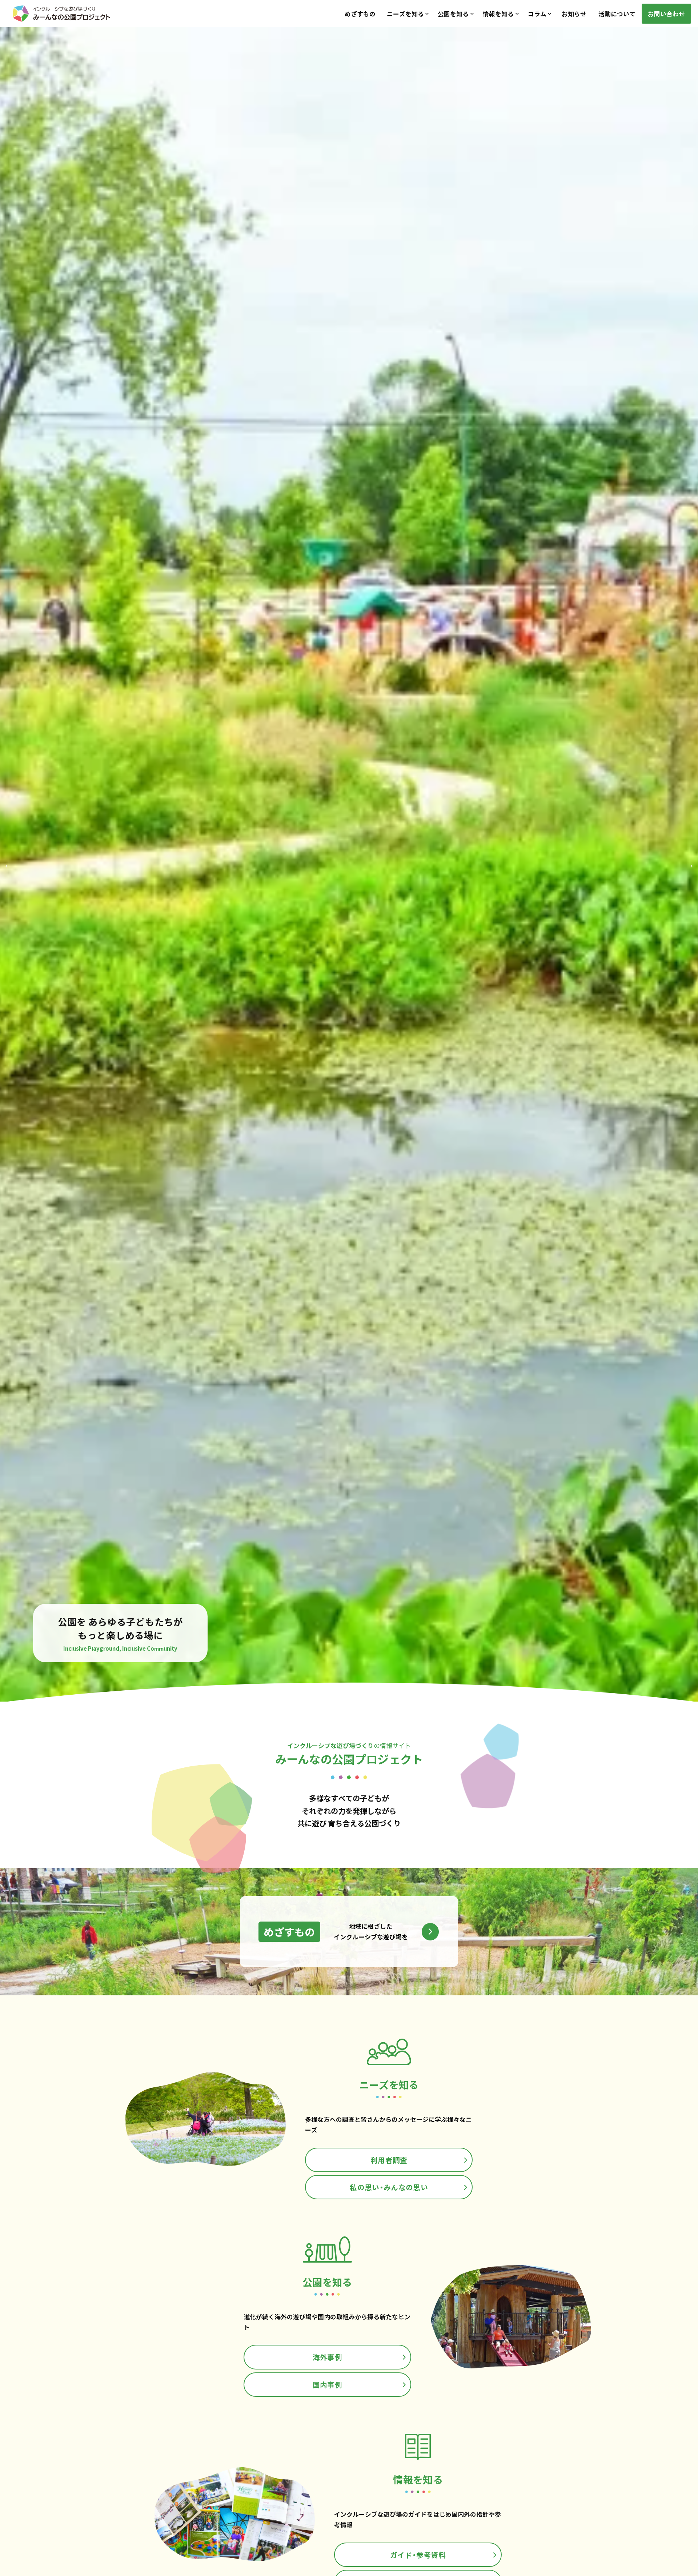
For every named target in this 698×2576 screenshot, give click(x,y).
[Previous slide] (6, 864)
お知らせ (574, 14)
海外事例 (327, 2357)
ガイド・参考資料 (418, 2555)
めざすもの (360, 14)
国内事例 (327, 2385)
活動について (617, 14)
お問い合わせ (666, 14)
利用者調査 (389, 2160)
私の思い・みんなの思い (389, 2187)
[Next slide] (692, 864)
